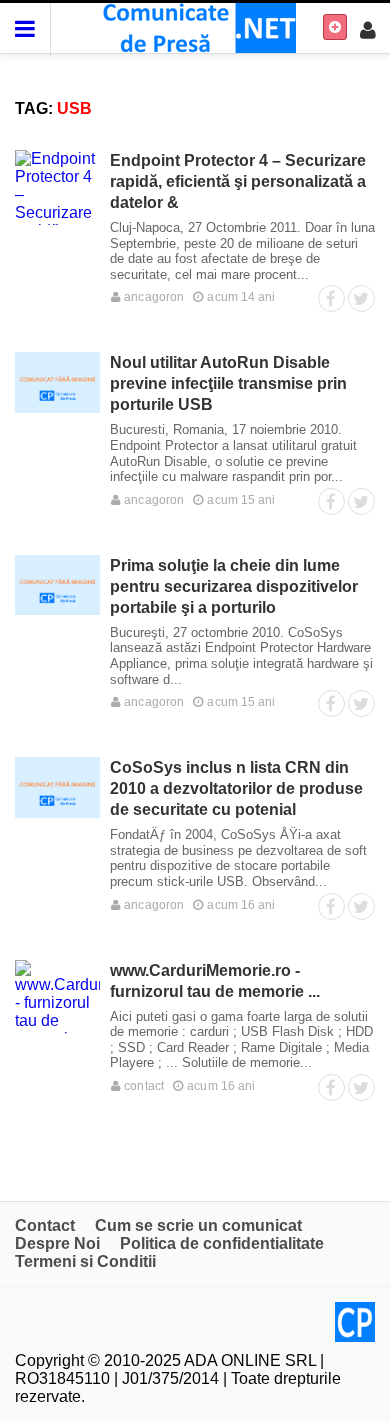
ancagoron (152, 297)
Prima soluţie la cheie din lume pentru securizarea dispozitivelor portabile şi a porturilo (234, 586)
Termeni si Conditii (85, 1261)
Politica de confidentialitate (222, 1243)
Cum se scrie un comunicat (198, 1225)
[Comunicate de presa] (195, 26)
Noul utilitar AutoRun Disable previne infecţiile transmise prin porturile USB (228, 383)
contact (142, 1086)
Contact (45, 1225)
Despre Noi (57, 1243)
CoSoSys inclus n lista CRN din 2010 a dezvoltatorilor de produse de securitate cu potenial (236, 788)
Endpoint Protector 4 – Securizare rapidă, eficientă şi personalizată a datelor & (238, 181)
